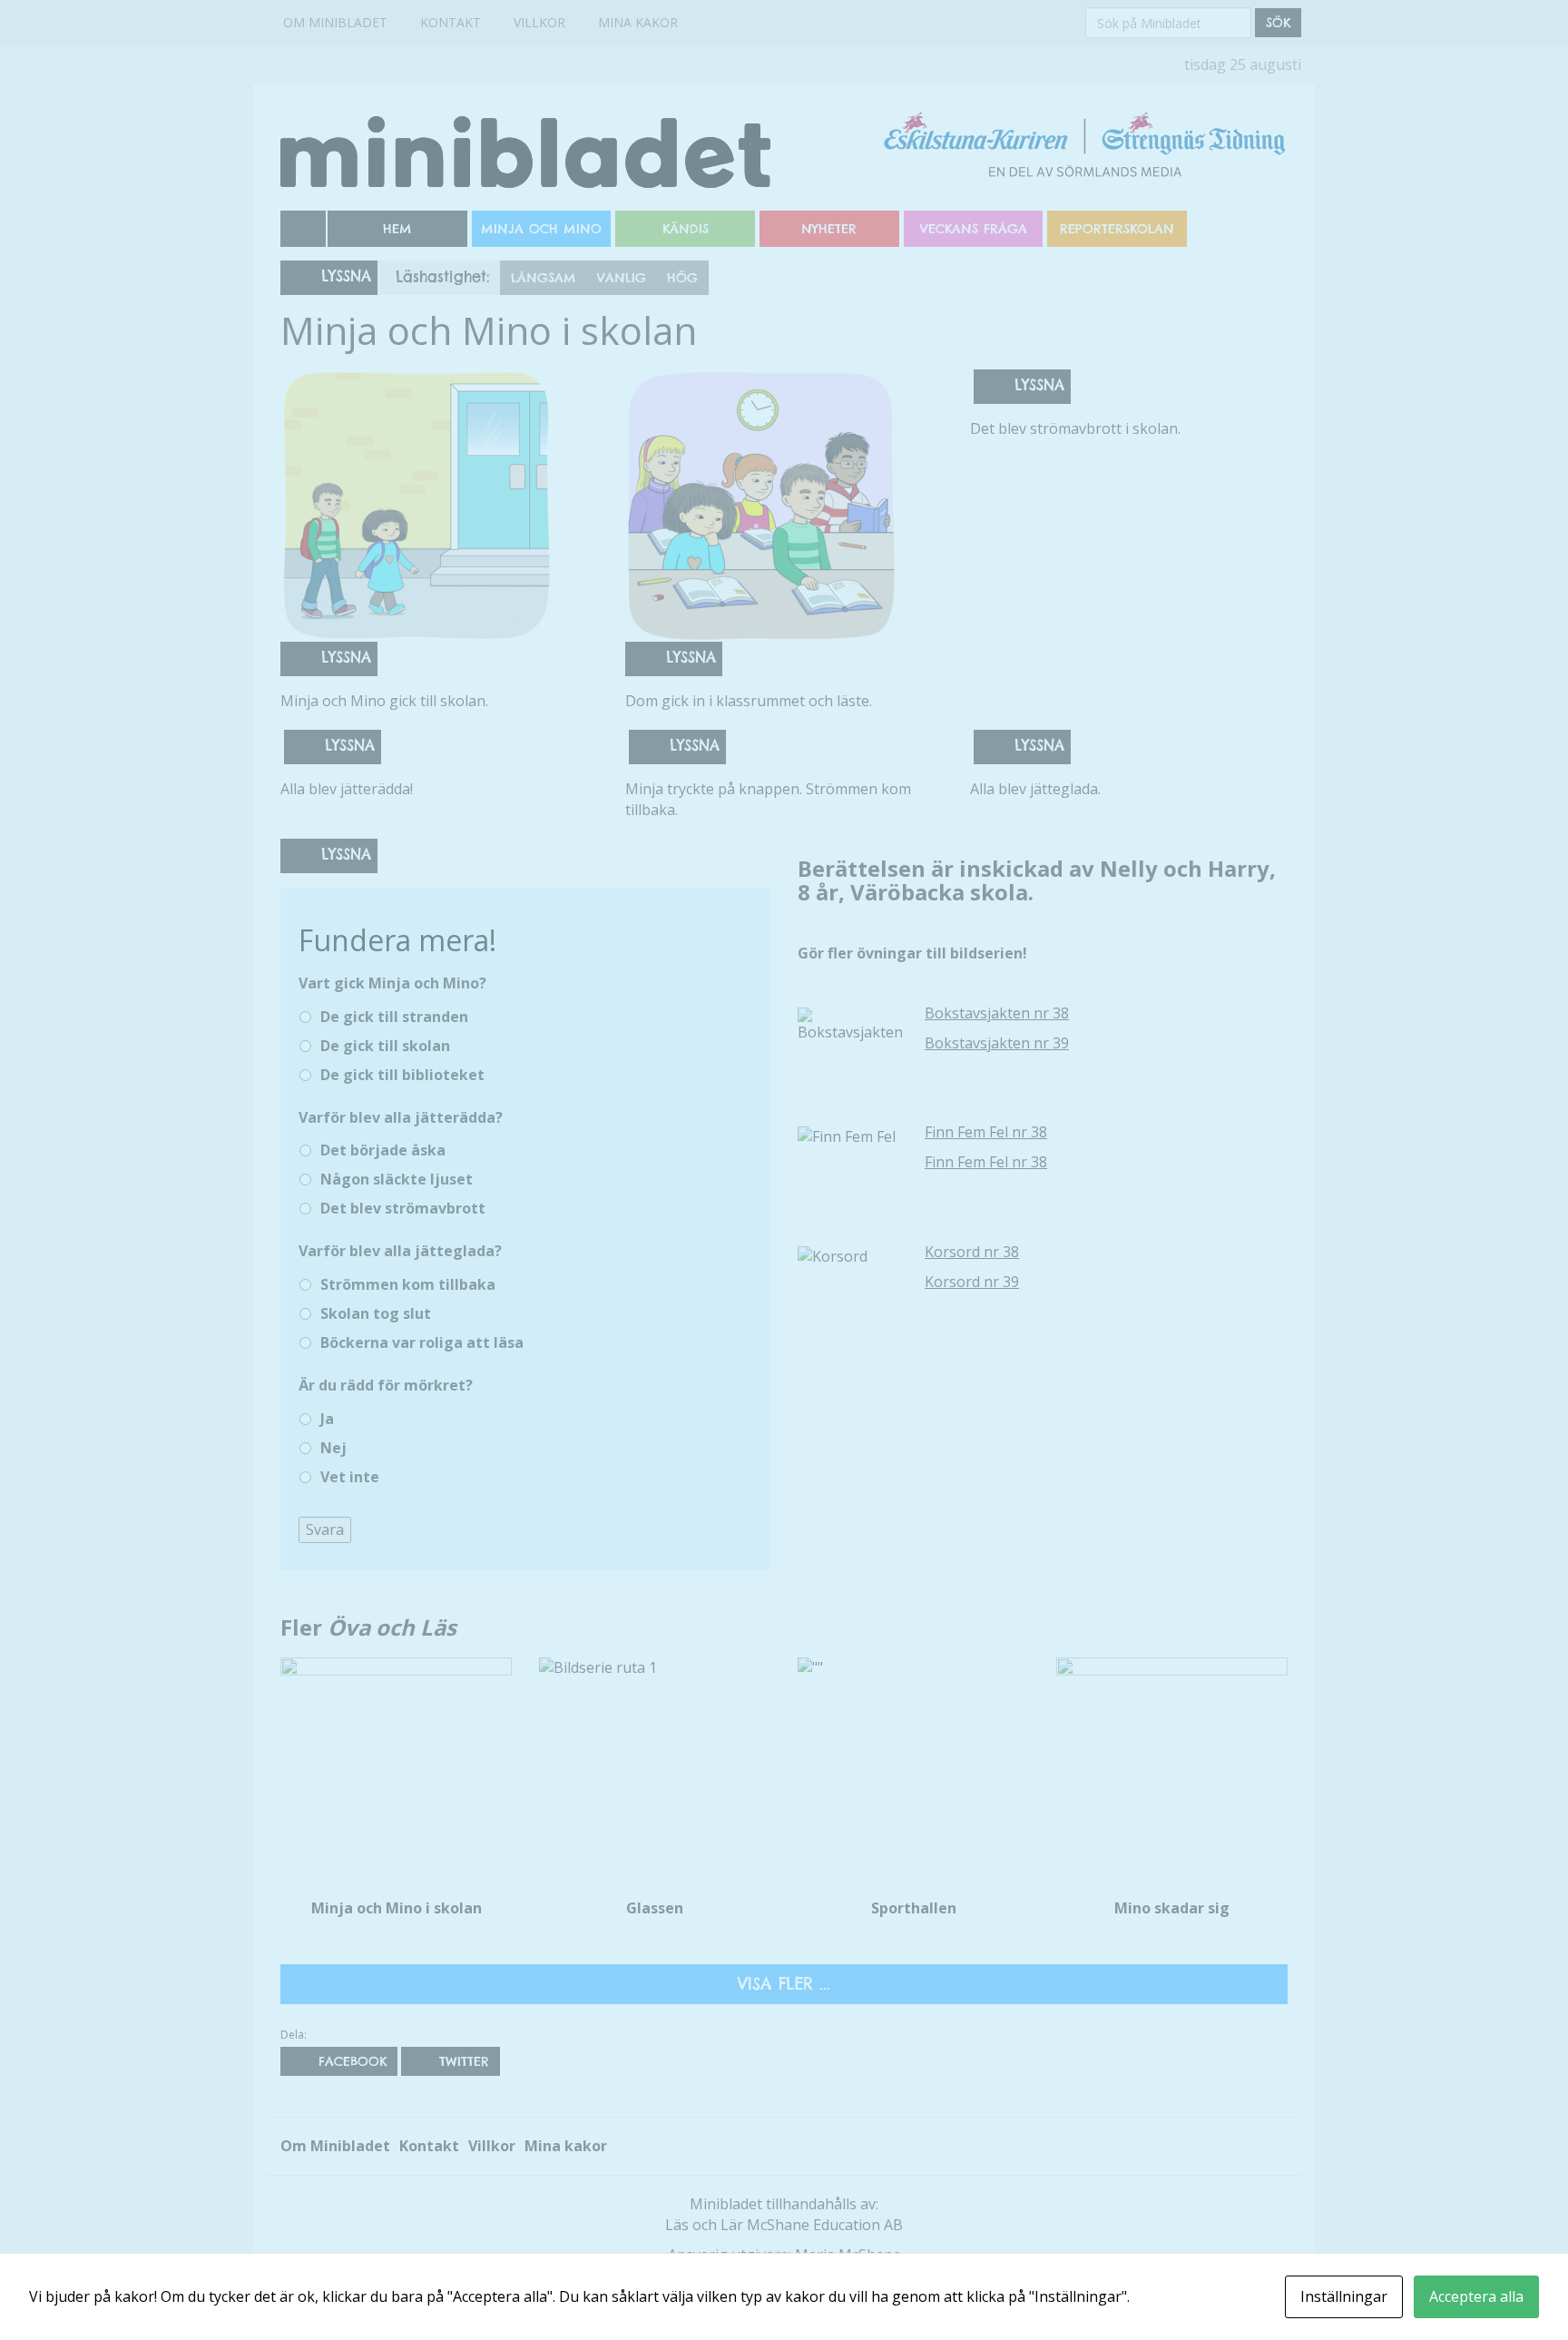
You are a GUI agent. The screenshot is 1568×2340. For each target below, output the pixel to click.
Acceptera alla (1476, 2296)
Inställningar (1344, 2296)
